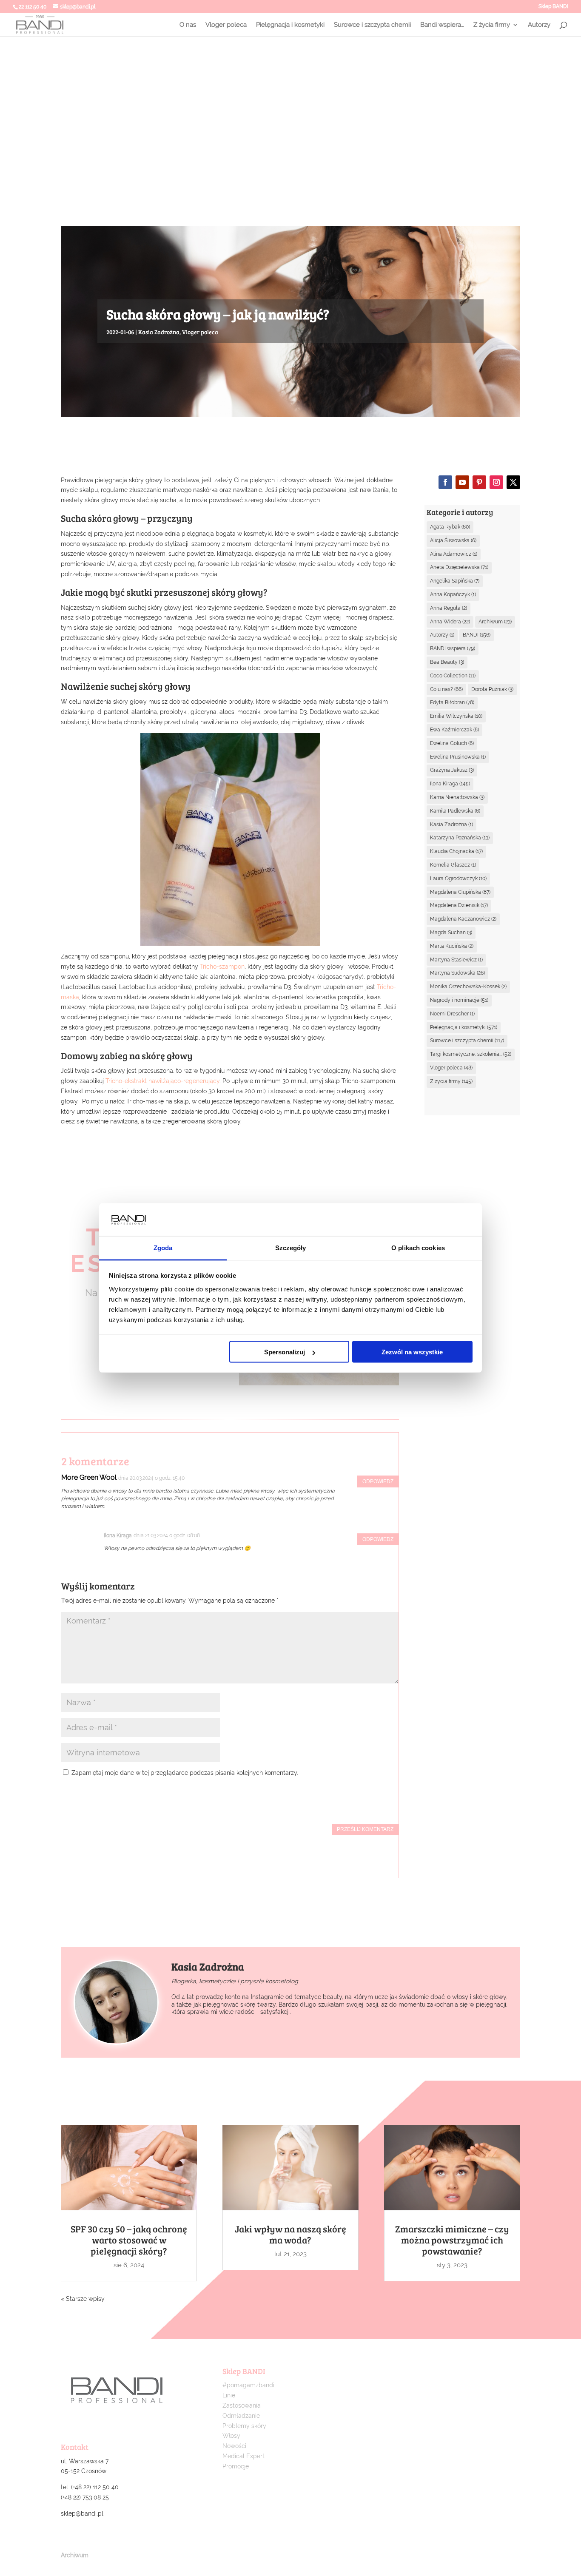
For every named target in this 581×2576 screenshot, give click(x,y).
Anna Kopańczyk (453, 594)
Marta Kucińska (452, 946)
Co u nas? (446, 689)
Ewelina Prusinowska (458, 757)
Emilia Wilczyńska (456, 716)
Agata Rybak (450, 527)
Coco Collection (453, 676)
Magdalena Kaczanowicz (463, 919)
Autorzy (539, 25)
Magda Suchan (451, 933)
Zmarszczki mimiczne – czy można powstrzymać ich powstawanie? (452, 2240)
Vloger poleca (226, 25)
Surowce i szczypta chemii (372, 25)
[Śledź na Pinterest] (479, 482)
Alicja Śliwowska (453, 540)
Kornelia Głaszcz (453, 865)
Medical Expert (244, 2456)
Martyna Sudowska (457, 973)
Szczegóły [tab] (291, 1247)
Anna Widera (450, 622)
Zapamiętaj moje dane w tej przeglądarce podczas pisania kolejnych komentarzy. (185, 1773)
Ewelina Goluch (452, 743)
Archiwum (495, 622)
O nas (188, 25)
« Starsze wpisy (83, 2299)
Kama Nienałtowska (457, 797)
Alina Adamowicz (454, 554)
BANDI (477, 635)
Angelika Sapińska (455, 581)
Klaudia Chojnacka (456, 851)
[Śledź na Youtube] (462, 482)
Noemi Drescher (452, 1014)
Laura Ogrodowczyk (458, 879)
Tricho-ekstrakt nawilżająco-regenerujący (162, 1081)
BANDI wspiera (453, 648)
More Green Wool (89, 1477)
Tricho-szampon (222, 967)
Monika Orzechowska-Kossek (468, 987)
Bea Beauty (447, 662)
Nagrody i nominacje (459, 1000)
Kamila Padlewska (455, 811)
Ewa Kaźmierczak (454, 730)
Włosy (231, 2436)
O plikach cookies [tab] (418, 1247)
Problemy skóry (244, 2426)
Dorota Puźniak (492, 689)
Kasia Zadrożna (159, 332)
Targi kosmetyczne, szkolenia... (471, 1054)
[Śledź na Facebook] (445, 482)
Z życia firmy (492, 25)
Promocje (236, 2466)
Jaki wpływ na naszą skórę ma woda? (290, 2234)
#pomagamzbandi (248, 2385)
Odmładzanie (241, 2416)
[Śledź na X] (513, 482)
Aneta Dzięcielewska (459, 567)
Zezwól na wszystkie (412, 1352)
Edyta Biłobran (452, 702)
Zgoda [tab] (163, 1247)
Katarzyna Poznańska (460, 838)
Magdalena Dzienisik (459, 905)
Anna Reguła (449, 608)
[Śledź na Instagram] (496, 482)
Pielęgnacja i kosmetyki (290, 25)
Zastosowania (242, 2405)
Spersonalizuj (285, 1352)
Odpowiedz (378, 1481)
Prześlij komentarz (365, 1829)
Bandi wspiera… (442, 25)
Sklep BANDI (553, 7)
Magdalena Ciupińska (460, 892)
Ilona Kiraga (450, 784)
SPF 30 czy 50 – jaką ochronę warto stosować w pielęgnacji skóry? (129, 2240)
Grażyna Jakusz (452, 770)
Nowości (234, 2446)
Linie (229, 2395)
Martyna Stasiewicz (456, 960)
